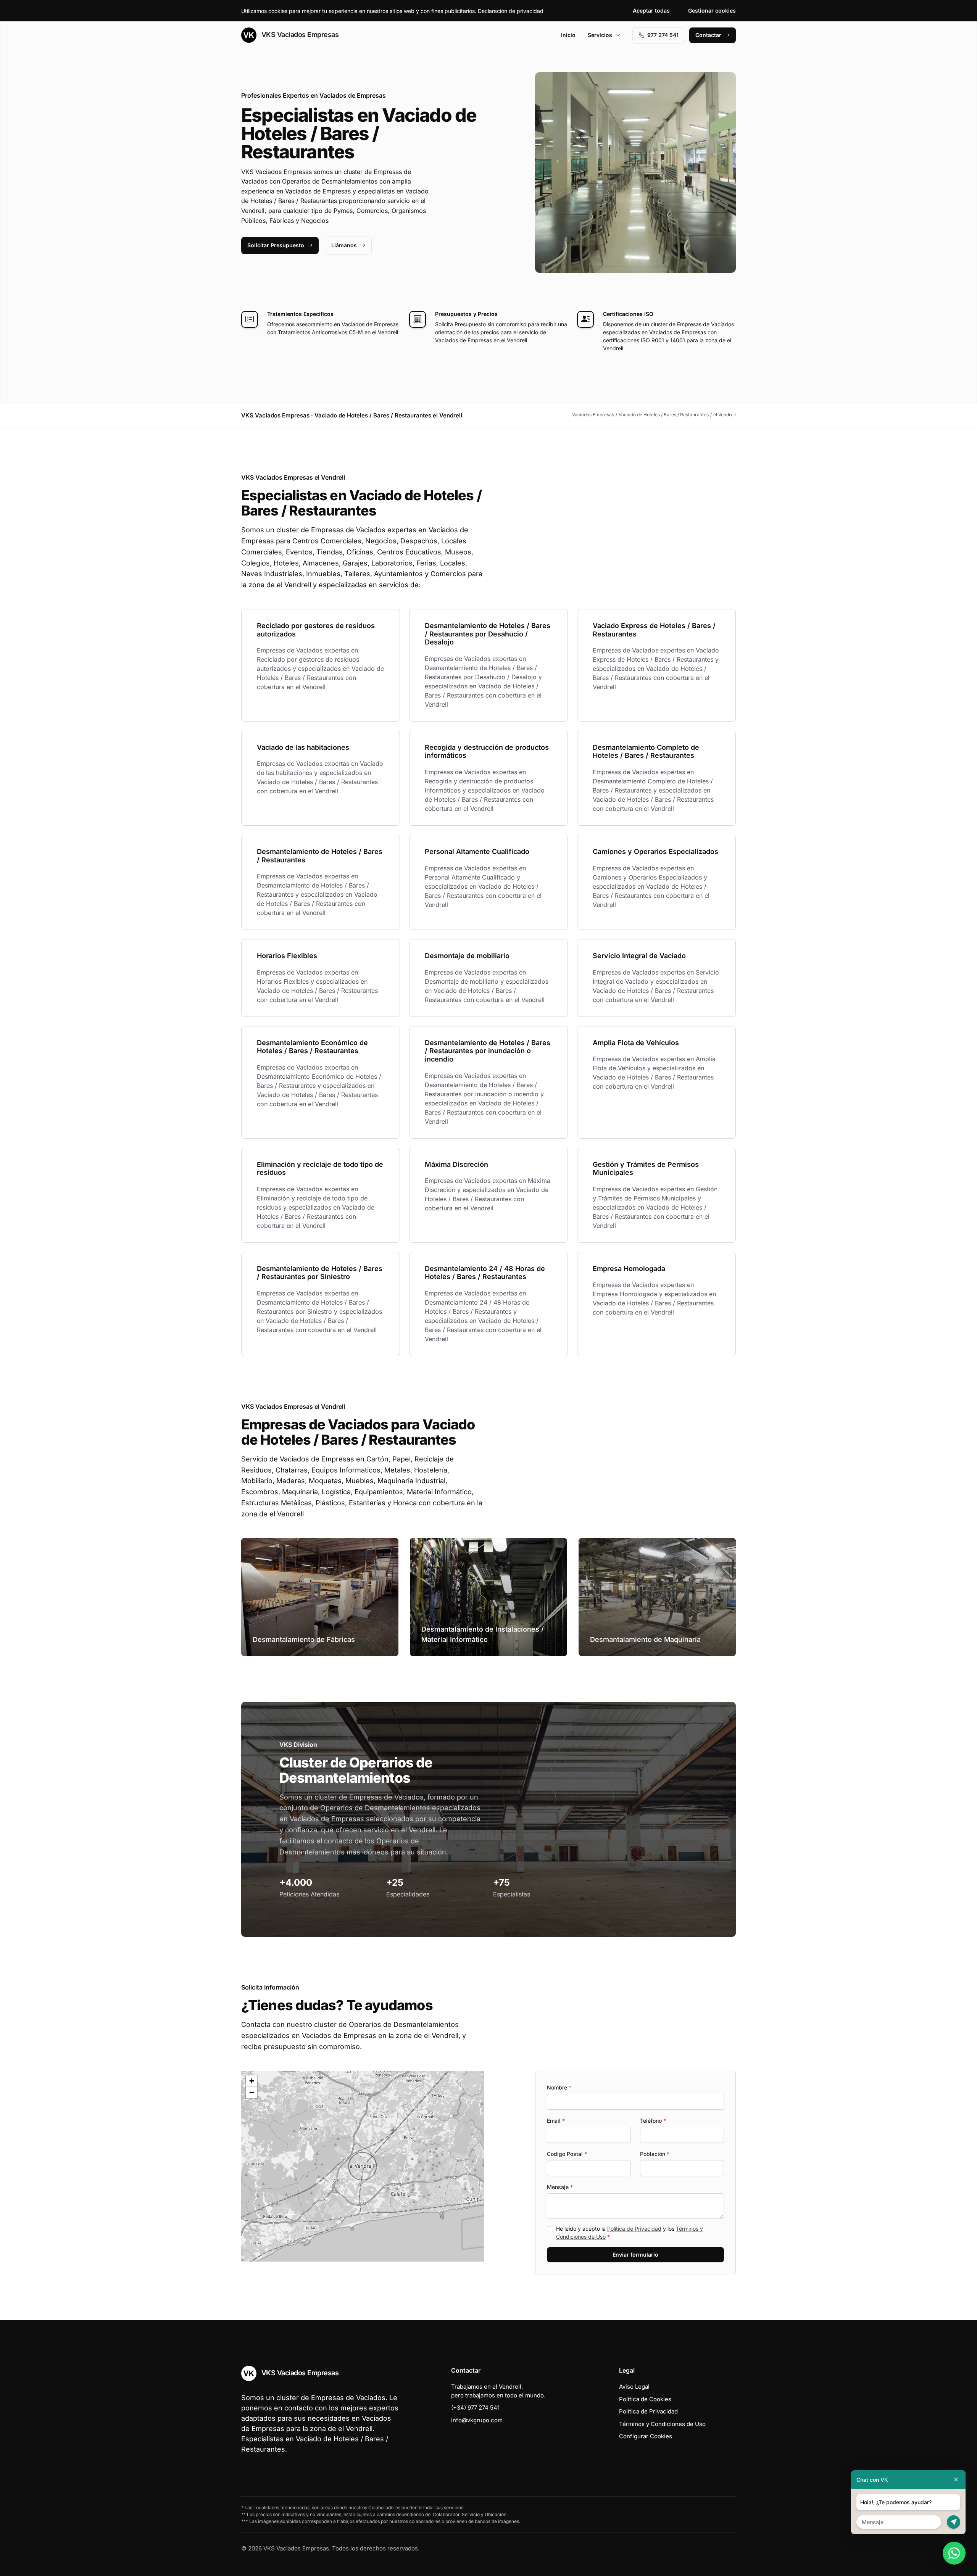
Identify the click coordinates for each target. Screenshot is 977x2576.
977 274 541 (663, 35)
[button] (363, 2166)
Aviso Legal (634, 2387)
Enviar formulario (635, 2255)
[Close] (956, 2480)
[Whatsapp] (954, 2553)
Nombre (559, 2087)
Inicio (568, 35)
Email (556, 2121)
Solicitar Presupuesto (276, 245)
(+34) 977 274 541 (475, 2408)
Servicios (600, 35)
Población (655, 2154)
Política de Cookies (645, 2399)
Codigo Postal (567, 2154)
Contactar (708, 35)
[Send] (954, 2522)
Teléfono (653, 2121)
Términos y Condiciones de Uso (662, 2424)
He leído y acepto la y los (630, 2233)
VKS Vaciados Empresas (299, 35)
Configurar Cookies (646, 2436)
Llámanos (344, 245)
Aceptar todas (651, 10)
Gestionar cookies (712, 10)
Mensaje (560, 2187)
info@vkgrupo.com (477, 2420)
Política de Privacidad (634, 2229)
